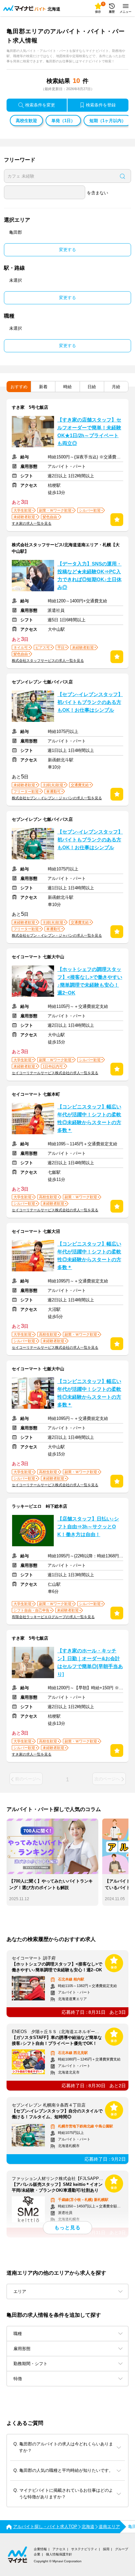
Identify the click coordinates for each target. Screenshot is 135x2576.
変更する (67, 250)
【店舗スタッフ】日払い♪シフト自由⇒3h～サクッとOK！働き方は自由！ (88, 1527)
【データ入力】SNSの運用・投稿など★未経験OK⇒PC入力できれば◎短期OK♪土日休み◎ (89, 576)
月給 (116, 387)
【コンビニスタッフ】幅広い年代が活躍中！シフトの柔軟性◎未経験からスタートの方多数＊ (89, 1119)
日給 (92, 387)
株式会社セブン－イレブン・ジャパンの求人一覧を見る (57, 798)
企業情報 (40, 2549)
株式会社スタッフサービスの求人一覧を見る (48, 660)
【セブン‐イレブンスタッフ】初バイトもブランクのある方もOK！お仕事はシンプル (90, 702)
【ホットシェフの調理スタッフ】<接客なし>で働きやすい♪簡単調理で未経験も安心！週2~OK (90, 981)
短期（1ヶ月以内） (108, 121)
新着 (43, 387)
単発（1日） (63, 121)
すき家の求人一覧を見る (32, 523)
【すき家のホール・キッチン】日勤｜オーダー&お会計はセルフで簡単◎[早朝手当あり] (90, 1662)
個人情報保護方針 (59, 2554)
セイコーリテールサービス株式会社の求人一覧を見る (55, 1073)
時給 (67, 387)
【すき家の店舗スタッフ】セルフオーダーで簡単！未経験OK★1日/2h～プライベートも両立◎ (89, 432)
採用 (106, 2549)
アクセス (59, 2549)
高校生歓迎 (26, 121)
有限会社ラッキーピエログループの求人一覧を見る (53, 1617)
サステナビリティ (84, 2549)
